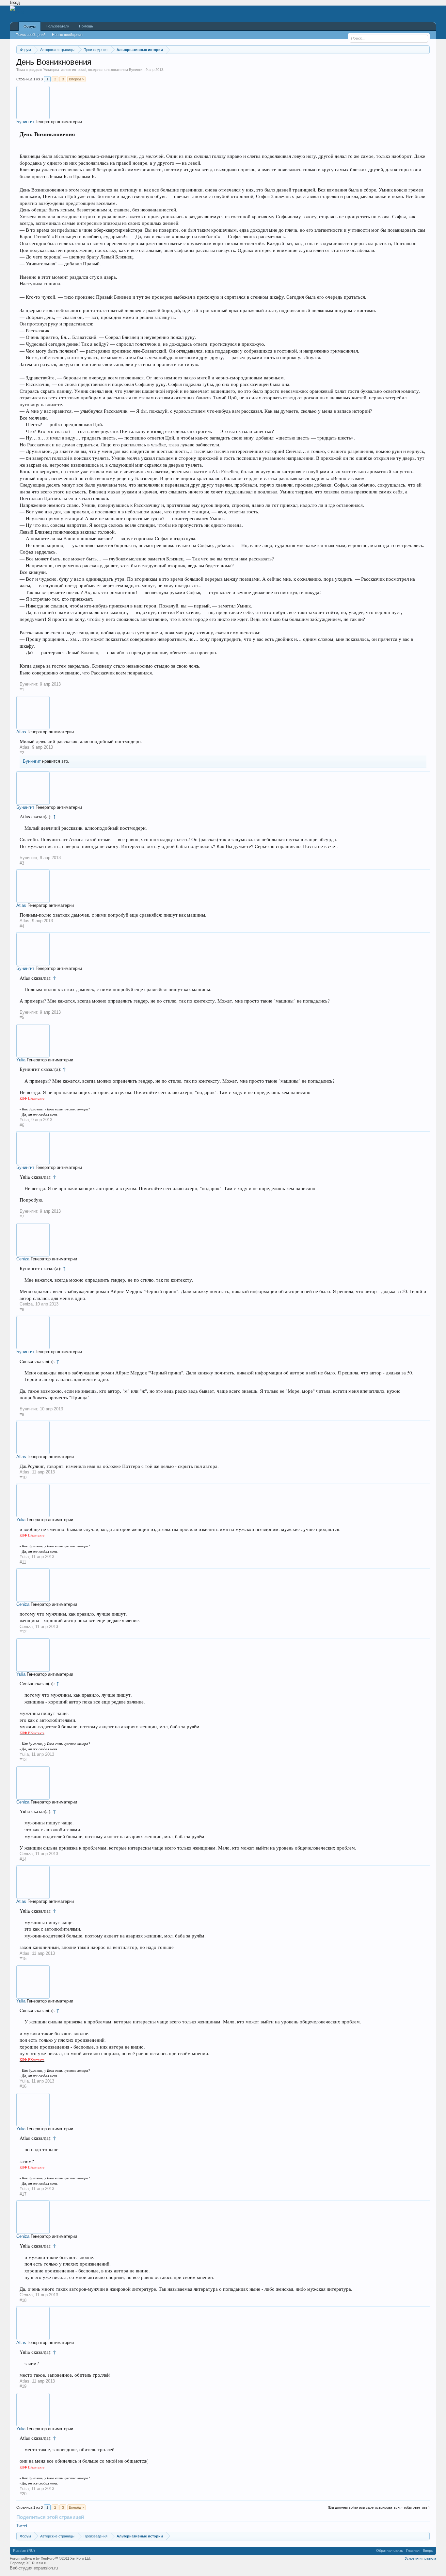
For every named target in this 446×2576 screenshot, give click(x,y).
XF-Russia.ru (37, 2563)
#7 (22, 1217)
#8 (22, 1310)
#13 (23, 1760)
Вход (15, 2)
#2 (22, 753)
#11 (23, 1562)
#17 (23, 2194)
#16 (23, 2086)
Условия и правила (421, 2558)
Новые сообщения (67, 35)
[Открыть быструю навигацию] (426, 50)
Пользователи (57, 26)
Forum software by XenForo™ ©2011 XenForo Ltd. (50, 2558)
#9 (22, 1414)
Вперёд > (76, 79)
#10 (23, 1478)
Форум (30, 26)
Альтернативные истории (65, 70)
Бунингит (136, 70)
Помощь (86, 26)
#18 (23, 2300)
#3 (22, 863)
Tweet (22, 2526)
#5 (22, 1017)
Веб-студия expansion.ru (34, 2568)
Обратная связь (390, 2551)
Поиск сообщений (31, 35)
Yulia (21, 1060)
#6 (22, 1125)
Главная (413, 2551)
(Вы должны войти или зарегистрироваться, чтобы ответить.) (379, 2507)
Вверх (428, 2551)
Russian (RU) (24, 2551)
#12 (23, 1632)
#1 (22, 690)
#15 (23, 1959)
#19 (23, 2386)
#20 (23, 2494)
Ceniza (23, 1259)
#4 (22, 926)
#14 (23, 1859)
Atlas (21, 732)
